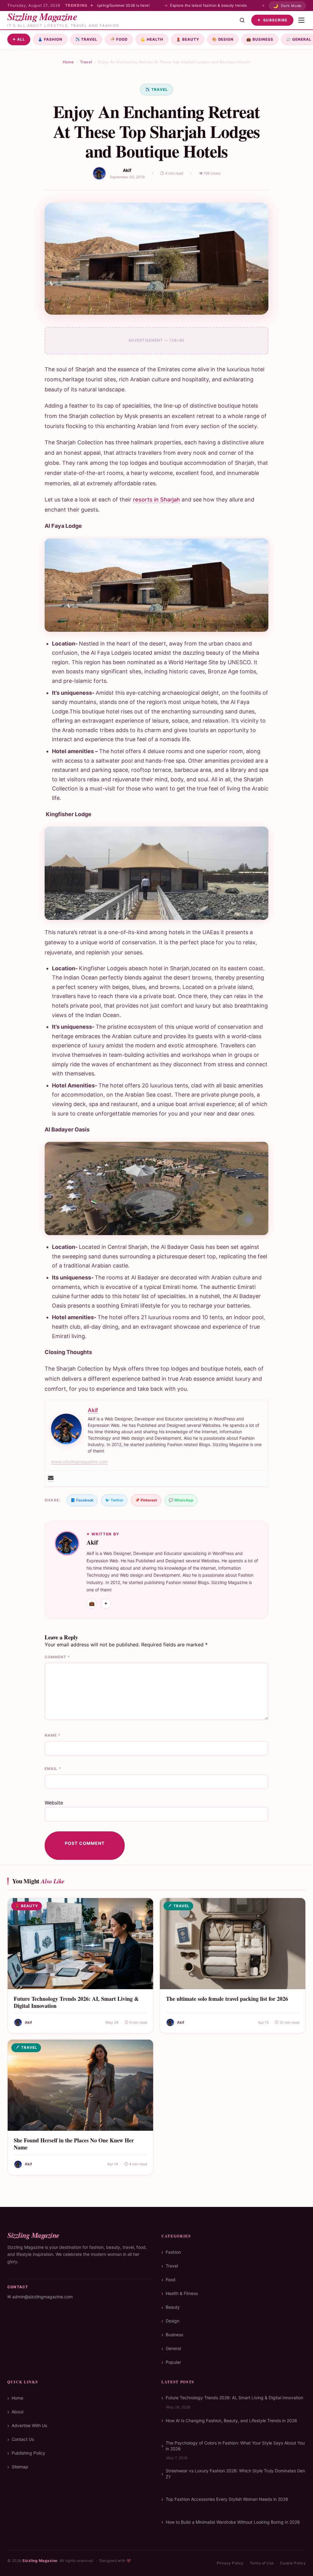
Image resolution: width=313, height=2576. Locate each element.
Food (119, 39)
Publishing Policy (28, 2453)
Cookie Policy (293, 2563)
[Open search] (242, 20)
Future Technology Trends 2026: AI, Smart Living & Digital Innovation (76, 2002)
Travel (86, 39)
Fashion (50, 39)
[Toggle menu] (301, 20)
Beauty (188, 39)
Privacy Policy (230, 2563)
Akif (127, 170)
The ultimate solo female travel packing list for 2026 (227, 1999)
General (173, 2348)
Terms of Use (262, 2563)
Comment (57, 1657)
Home (68, 62)
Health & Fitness (182, 2293)
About (18, 2412)
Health (152, 39)
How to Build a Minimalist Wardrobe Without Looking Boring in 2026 (233, 2522)
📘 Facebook (82, 1500)
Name (53, 1735)
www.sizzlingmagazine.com (79, 1462)
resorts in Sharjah (156, 500)
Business (260, 39)
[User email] (51, 1479)
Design (223, 39)
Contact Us (23, 2439)
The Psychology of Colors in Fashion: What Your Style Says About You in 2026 (235, 2446)
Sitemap (20, 2467)
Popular (173, 2362)
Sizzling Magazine (40, 2561)
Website (54, 1803)
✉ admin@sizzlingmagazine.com (40, 2297)
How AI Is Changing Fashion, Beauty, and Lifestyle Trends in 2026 (231, 2421)
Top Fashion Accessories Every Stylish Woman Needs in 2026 (227, 2499)
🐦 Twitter (114, 1500)
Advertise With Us (29, 2425)
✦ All (19, 39)
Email (53, 1769)
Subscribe (272, 20)
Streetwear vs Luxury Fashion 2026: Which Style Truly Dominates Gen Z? (235, 2474)
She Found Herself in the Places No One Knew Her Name (74, 2144)
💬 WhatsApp (181, 1500)
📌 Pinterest (146, 1500)
